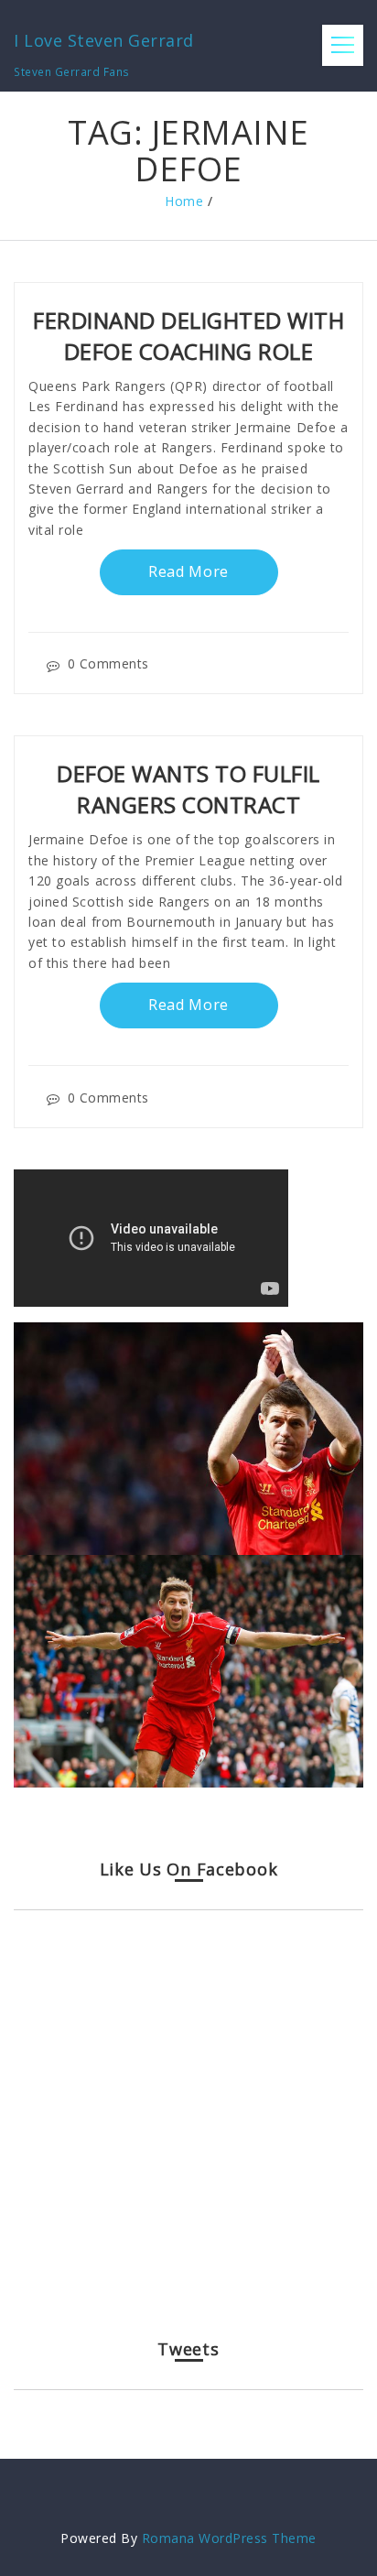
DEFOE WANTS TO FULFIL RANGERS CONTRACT (188, 789)
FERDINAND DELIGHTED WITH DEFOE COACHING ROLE (188, 336)
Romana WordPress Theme (229, 2538)
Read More (188, 571)
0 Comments (108, 663)
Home (184, 201)
